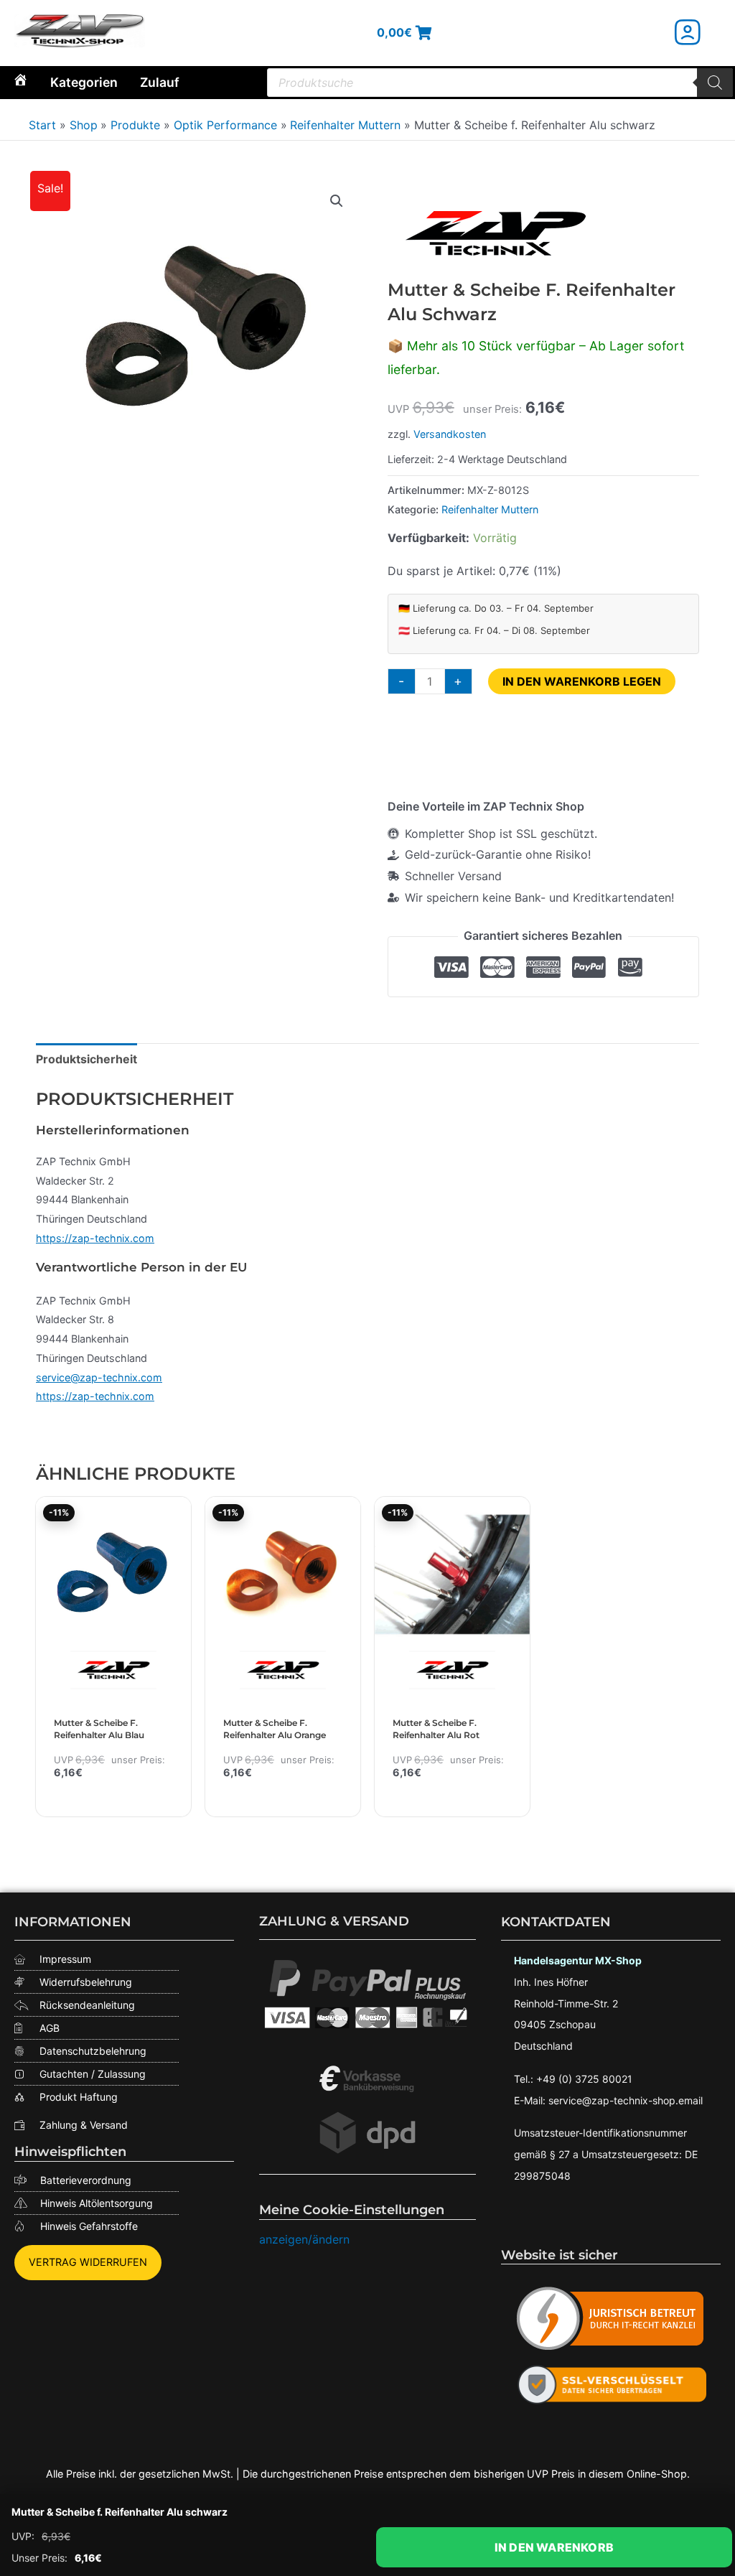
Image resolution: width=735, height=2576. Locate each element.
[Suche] (715, 83)
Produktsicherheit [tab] (86, 1059)
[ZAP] (495, 233)
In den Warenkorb (554, 2547)
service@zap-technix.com (99, 1377)
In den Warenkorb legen (582, 681)
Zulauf (160, 82)
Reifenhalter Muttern (490, 509)
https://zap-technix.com (95, 1238)
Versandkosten (450, 434)
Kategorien (84, 82)
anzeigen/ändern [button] (304, 2239)
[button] (337, 201)
